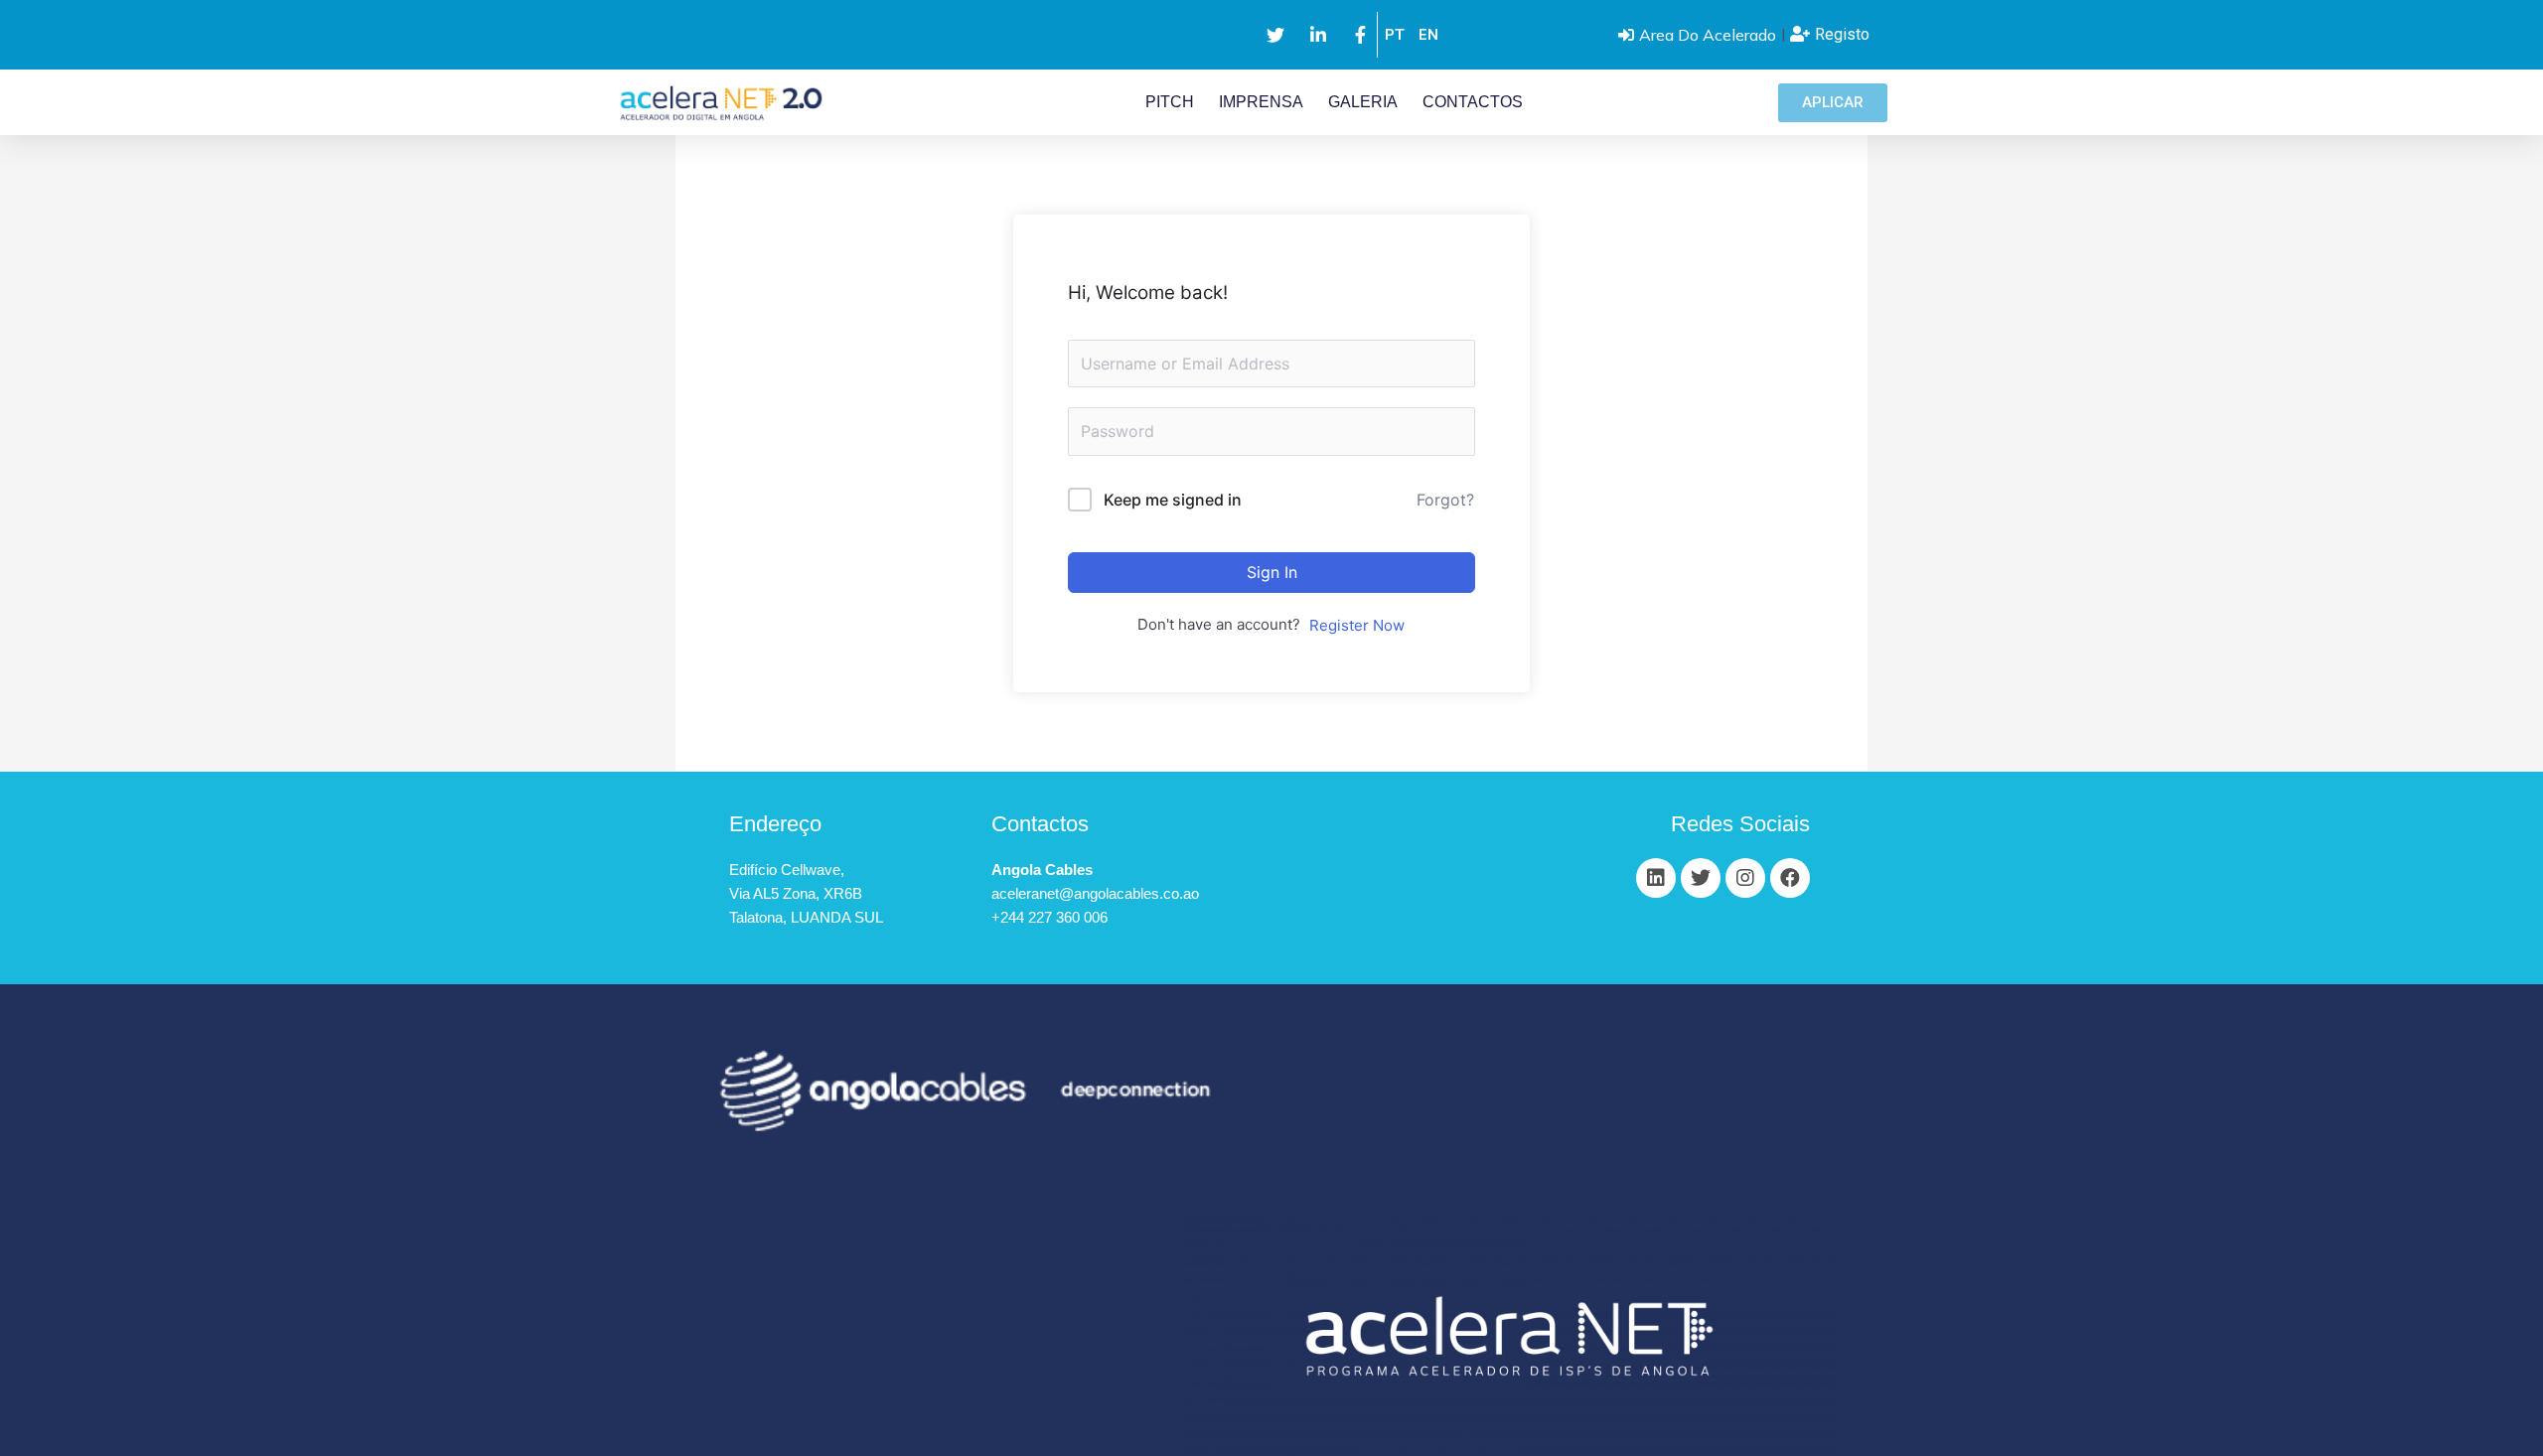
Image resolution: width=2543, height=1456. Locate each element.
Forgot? (1445, 500)
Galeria (1363, 102)
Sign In (1272, 572)
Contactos (1473, 102)
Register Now (1357, 625)
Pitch (1170, 102)
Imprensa (1261, 102)
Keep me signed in (1173, 500)
